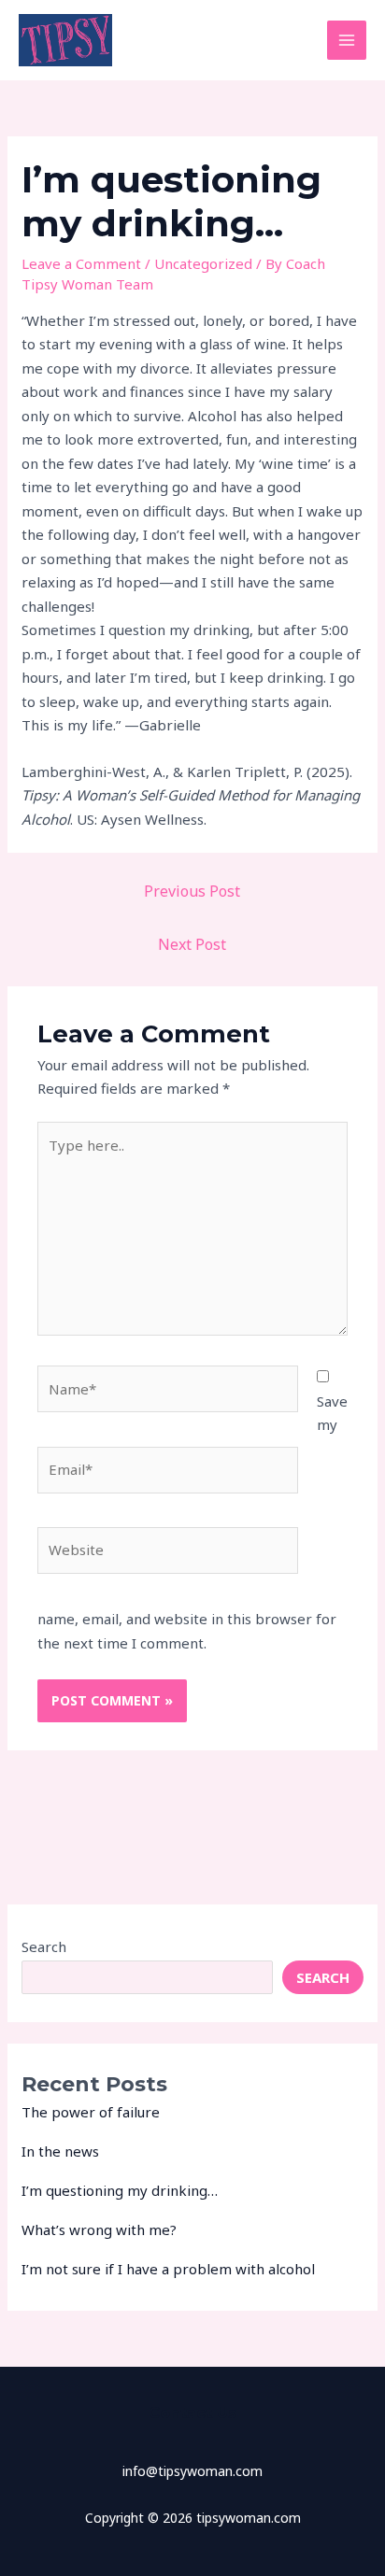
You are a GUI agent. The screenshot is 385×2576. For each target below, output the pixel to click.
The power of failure (91, 2112)
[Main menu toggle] (347, 41)
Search (44, 1946)
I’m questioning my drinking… (120, 2190)
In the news (60, 2151)
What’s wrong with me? (99, 2229)
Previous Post (192, 891)
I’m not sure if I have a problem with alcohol (168, 2269)
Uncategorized (203, 263)
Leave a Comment (81, 263)
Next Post (192, 944)
